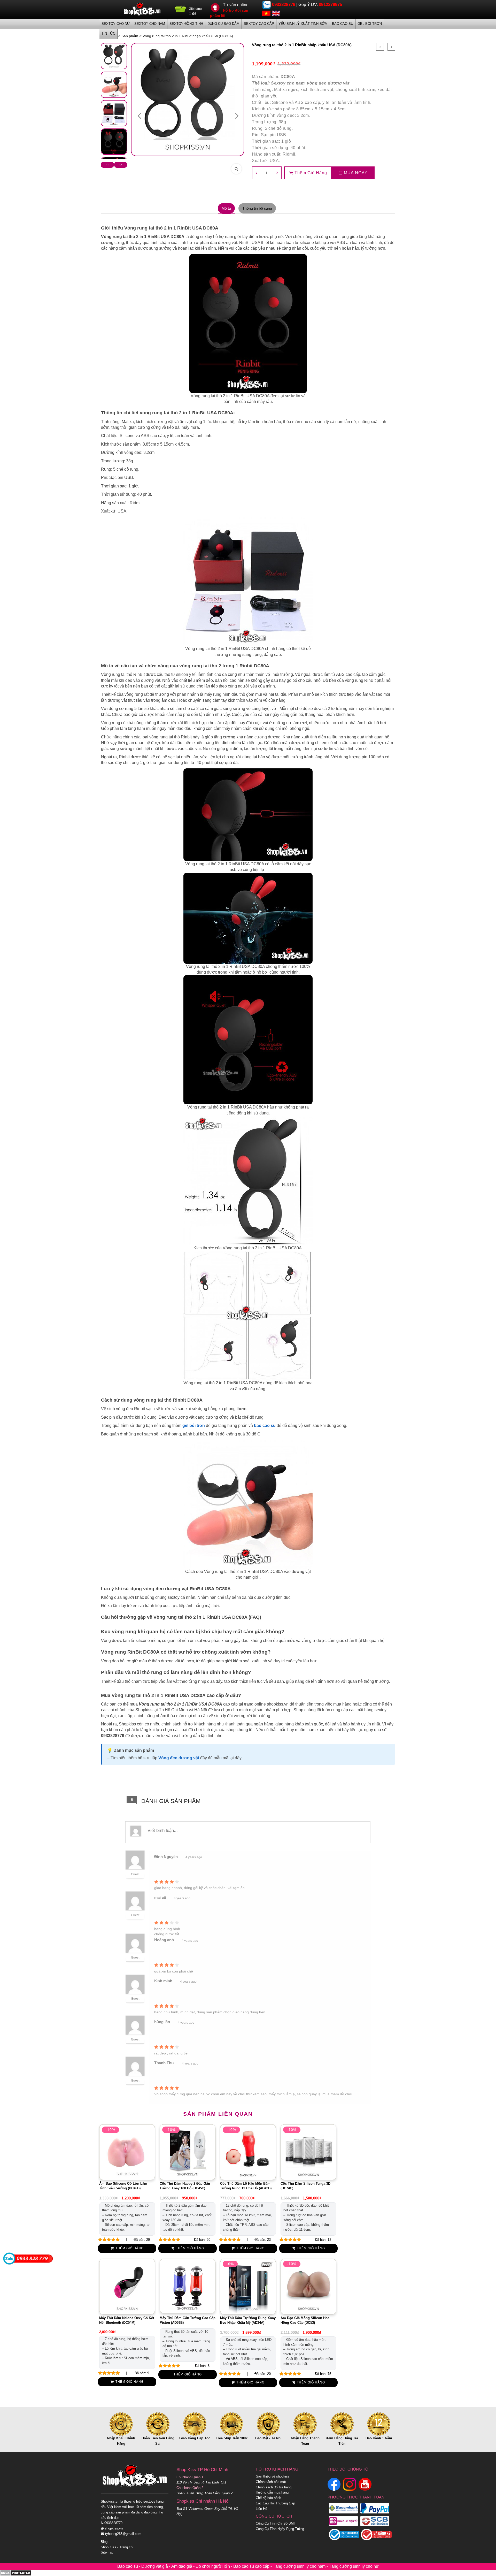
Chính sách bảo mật (271, 2482)
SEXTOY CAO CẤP (259, 24)
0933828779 (284, 5)
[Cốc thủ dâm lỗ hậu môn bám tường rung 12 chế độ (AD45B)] (248, 2152)
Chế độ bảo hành (268, 2498)
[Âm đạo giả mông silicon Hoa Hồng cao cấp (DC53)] (308, 2286)
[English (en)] (276, 13)
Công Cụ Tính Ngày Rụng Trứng (280, 2529)
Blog (104, 2542)
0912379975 (330, 5)
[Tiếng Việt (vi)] (266, 13)
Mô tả (226, 208)
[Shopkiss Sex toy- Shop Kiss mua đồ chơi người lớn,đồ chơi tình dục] (142, 9)
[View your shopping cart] (180, 10)
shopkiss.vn (113, 2528)
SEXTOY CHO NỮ (116, 24)
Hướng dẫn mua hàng (272, 2492)
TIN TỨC (108, 33)
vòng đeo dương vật (328, 83)
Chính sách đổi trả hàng (274, 2487)
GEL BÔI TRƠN (370, 24)
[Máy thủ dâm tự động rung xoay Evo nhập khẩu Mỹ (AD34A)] (248, 2286)
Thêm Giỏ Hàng (311, 173)
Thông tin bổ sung (257, 208)
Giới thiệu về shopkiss (273, 2476)
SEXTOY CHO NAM (150, 24)
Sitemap (107, 2552)
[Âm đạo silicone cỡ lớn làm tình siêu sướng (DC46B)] (127, 2152)
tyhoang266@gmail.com (123, 2534)
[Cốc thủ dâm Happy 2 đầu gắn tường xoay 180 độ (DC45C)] (188, 2152)
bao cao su (265, 1425)
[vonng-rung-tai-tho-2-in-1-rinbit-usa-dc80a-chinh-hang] (114, 113)
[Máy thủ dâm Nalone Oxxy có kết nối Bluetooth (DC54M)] (127, 2286)
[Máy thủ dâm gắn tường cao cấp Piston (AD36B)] (188, 2286)
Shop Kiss (109, 2547)
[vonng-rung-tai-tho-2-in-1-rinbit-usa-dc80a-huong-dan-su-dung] (114, 85)
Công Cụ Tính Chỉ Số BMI (275, 2523)
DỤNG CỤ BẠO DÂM (223, 24)
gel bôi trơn (194, 1425)
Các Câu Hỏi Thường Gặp (275, 2503)
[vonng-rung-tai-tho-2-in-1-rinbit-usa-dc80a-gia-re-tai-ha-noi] (114, 142)
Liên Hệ (261, 2509)
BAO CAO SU (343, 24)
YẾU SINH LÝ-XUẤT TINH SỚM (303, 24)
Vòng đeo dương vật (179, 1758)
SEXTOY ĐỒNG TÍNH (186, 24)
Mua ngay (355, 173)
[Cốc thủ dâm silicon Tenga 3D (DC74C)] (308, 2152)
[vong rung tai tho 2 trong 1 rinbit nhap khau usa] (114, 56)
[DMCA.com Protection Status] (16, 2573)
